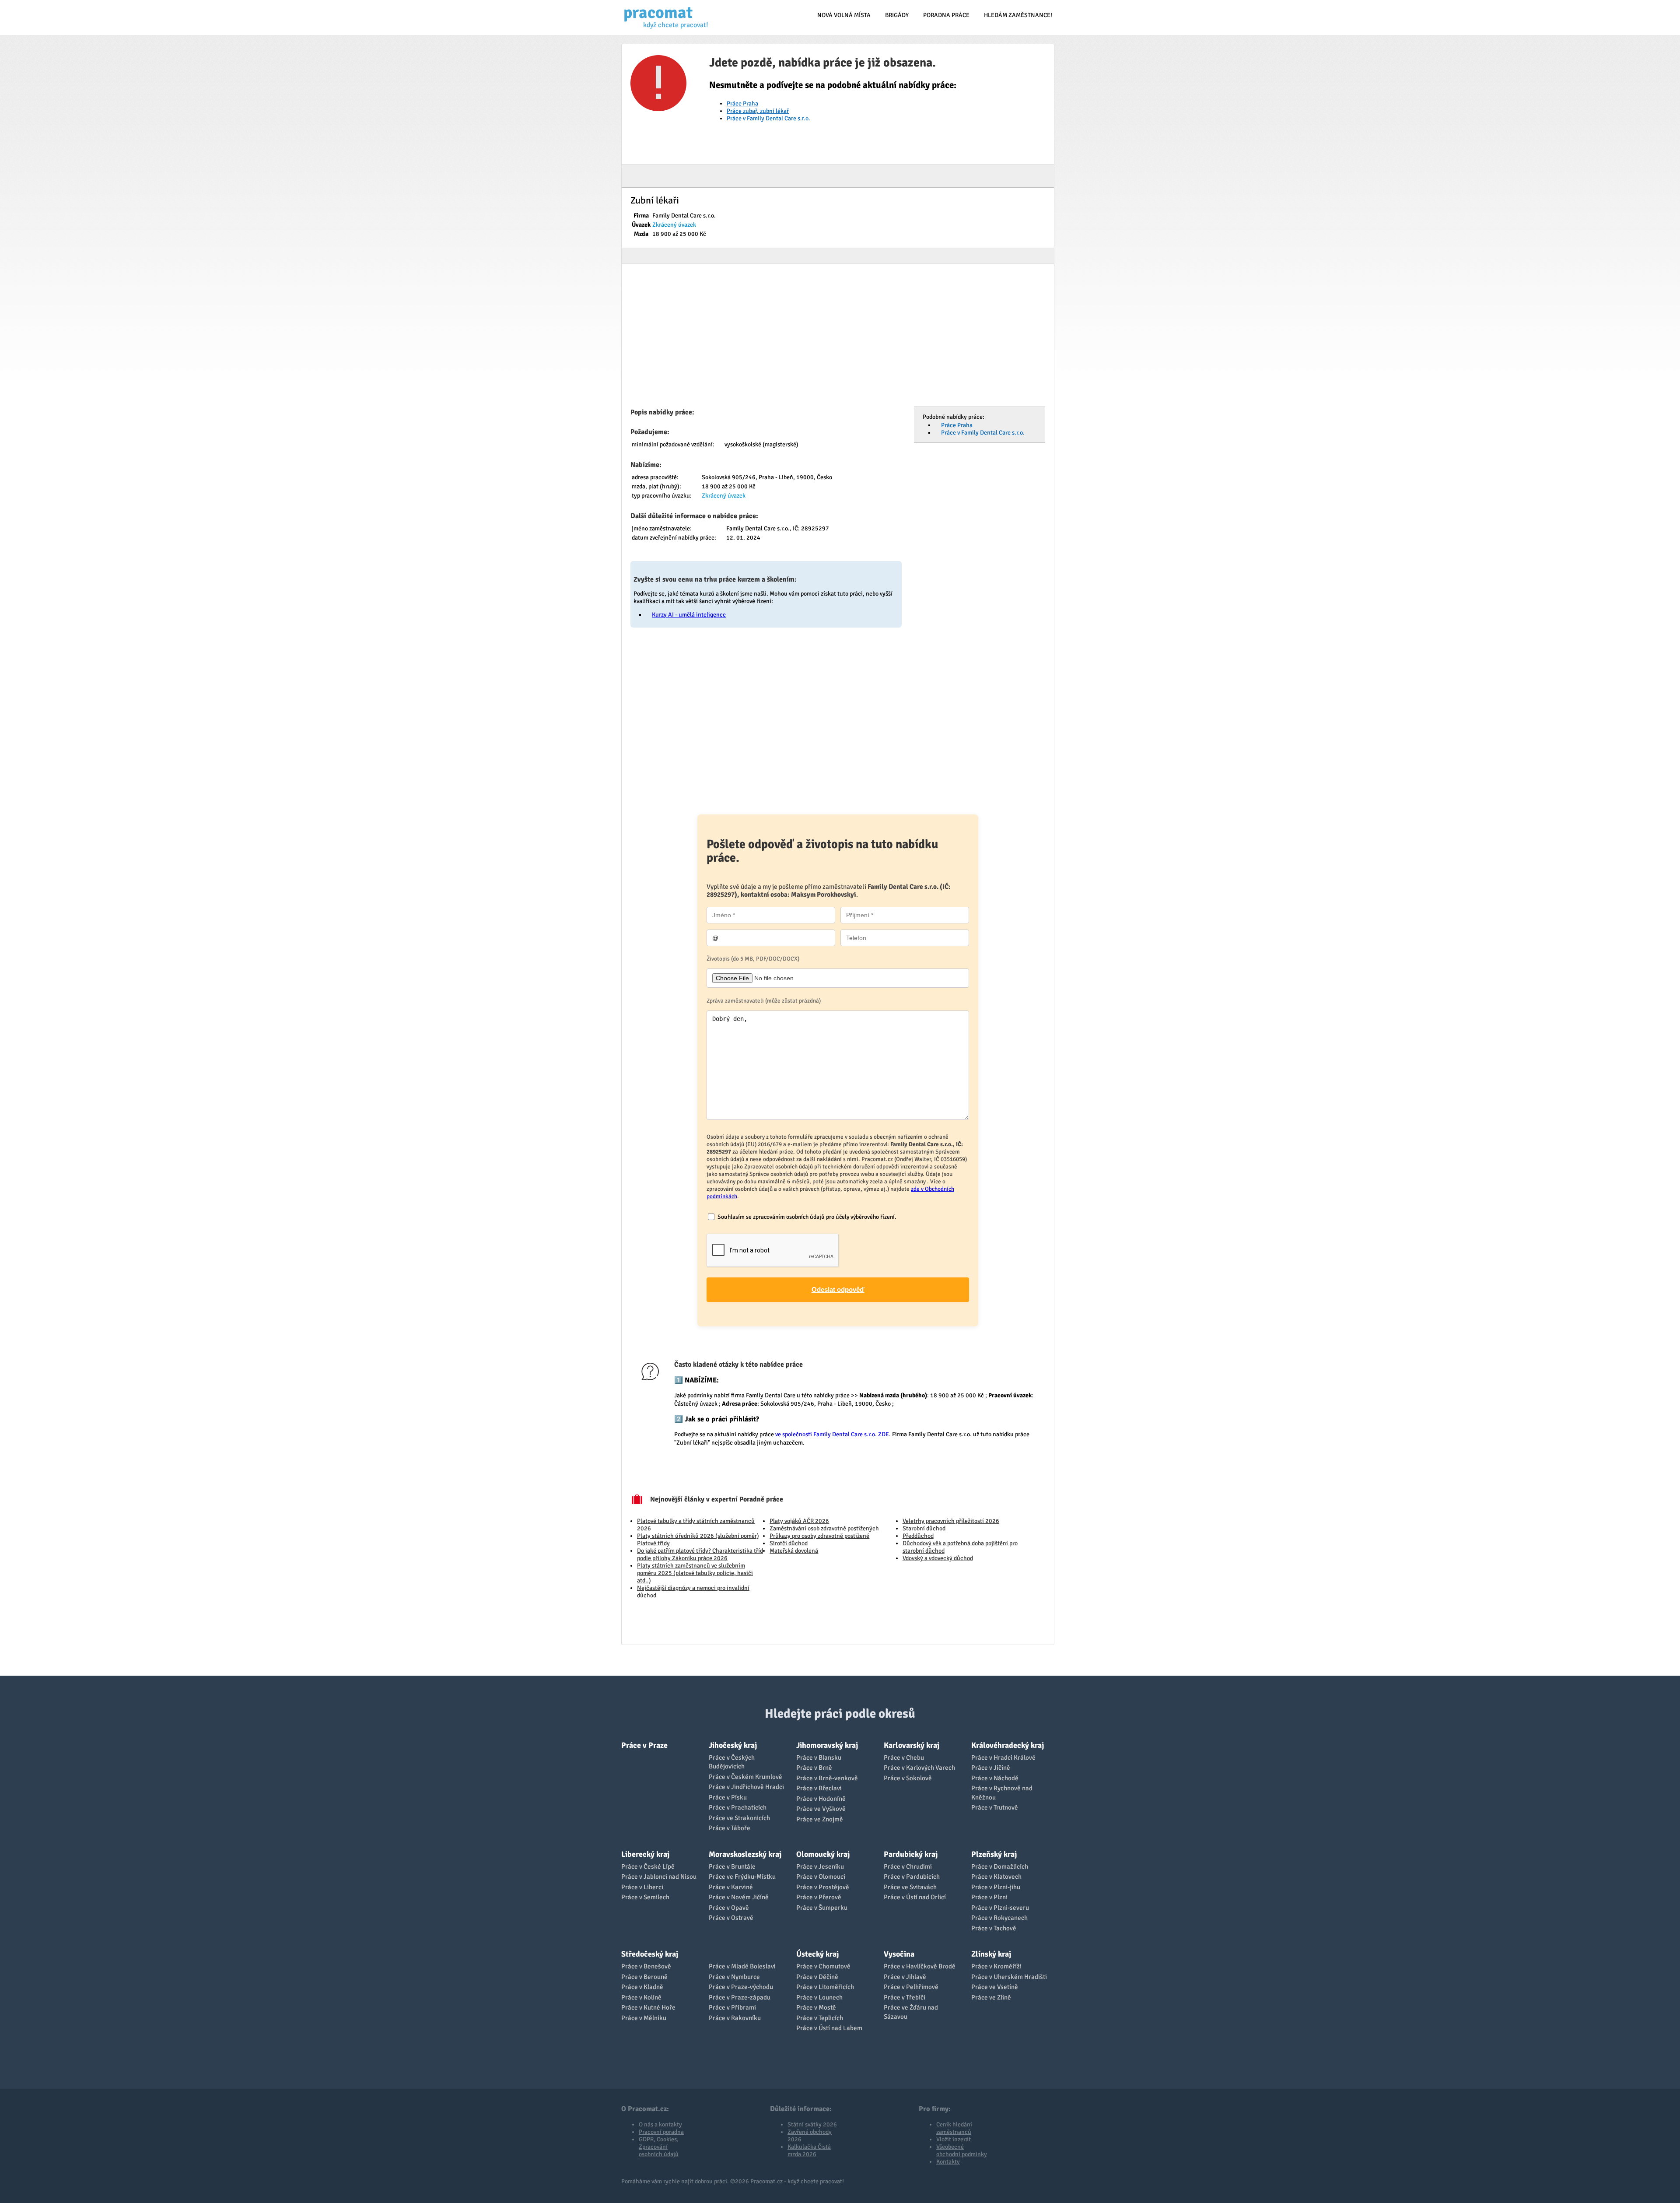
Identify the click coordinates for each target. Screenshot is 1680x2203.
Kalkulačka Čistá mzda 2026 (809, 2150)
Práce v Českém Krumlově (745, 1777)
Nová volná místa (844, 15)
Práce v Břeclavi (819, 1788)
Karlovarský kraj (912, 1745)
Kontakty (948, 2162)
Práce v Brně (814, 1768)
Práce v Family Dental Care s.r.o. (768, 118)
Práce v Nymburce (734, 1977)
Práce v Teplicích (820, 2018)
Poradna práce (946, 15)
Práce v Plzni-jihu (996, 1887)
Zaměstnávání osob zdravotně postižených (824, 1528)
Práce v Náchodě (995, 1778)
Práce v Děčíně (817, 1977)
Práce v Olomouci (821, 1877)
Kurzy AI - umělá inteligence (689, 615)
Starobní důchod (924, 1528)
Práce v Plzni (989, 1897)
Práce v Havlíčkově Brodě (920, 1966)
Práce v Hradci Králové (1003, 1757)
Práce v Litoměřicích (825, 1987)
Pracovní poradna (661, 2132)
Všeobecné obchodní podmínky (962, 2150)
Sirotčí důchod (789, 1543)
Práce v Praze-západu (740, 1997)
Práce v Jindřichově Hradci (746, 1787)
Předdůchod (918, 1536)
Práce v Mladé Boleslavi (742, 1966)
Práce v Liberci (642, 1887)
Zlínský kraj (991, 1954)
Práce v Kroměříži (996, 1966)
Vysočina (899, 1954)
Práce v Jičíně (991, 1768)
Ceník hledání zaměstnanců (954, 2128)
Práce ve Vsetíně (995, 1987)
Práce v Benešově (646, 1966)
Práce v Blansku (819, 1757)
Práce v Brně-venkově (827, 1778)
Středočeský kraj (650, 1954)
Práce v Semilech (645, 1897)
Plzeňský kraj (994, 1854)
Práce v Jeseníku (820, 1866)
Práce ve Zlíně (991, 1997)
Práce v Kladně (642, 1987)
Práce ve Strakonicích (739, 1818)
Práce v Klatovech (996, 1877)
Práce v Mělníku (644, 2018)
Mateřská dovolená (794, 1551)
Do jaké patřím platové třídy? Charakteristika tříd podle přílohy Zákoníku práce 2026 (700, 1554)
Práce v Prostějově (823, 1887)
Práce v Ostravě (731, 1918)
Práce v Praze (644, 1745)
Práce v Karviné (731, 1887)
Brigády (897, 15)
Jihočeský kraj (733, 1745)
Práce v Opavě (729, 1908)
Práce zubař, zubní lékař (758, 111)
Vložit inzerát (954, 2139)
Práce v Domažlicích (1000, 1866)
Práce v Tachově (994, 1928)
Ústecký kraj (817, 1954)
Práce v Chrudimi (908, 1866)
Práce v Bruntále (732, 1866)
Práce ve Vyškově (821, 1809)
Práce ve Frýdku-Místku (742, 1877)
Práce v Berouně (644, 1977)
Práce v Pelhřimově (911, 1987)
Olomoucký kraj (823, 1854)
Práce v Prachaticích (738, 1807)
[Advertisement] (838, 338)
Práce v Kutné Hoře (648, 2007)
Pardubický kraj (911, 1854)
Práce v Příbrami (732, 2007)
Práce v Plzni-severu (1000, 1908)
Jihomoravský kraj (827, 1745)
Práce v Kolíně (641, 1997)
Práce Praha (742, 103)
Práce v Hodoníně (821, 1799)
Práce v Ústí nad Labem (829, 2028)
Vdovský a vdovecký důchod (938, 1558)
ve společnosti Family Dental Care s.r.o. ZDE (832, 1434)
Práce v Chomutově (823, 1966)
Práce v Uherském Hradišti (1009, 1977)
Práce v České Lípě (648, 1866)
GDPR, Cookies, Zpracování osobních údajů (659, 2147)
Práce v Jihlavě (905, 1977)
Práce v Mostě (816, 2007)
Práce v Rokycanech (999, 1918)
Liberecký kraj (645, 1854)
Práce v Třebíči (905, 1997)
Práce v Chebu (904, 1757)
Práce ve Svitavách (910, 1887)
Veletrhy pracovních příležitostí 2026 (951, 1521)
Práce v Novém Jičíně (739, 1897)
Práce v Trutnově (995, 1807)
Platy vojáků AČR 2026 (799, 1521)
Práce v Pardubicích (912, 1877)
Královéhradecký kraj (1008, 1745)
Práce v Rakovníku (735, 2018)
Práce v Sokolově (908, 1778)
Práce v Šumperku (822, 1908)
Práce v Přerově (819, 1897)
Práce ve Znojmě (820, 1819)
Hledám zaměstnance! (1018, 15)
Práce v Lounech (819, 1997)
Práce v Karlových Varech (919, 1768)
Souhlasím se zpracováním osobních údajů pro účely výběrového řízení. (807, 1217)
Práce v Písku (728, 1797)
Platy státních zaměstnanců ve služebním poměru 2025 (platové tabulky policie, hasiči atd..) (695, 1573)
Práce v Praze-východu (741, 1987)
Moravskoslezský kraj (745, 1854)
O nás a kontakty (660, 2124)
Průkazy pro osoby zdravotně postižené (819, 1536)
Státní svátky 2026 (812, 2124)
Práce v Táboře (730, 1828)
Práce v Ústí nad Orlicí (915, 1897)
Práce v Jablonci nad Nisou (659, 1877)
